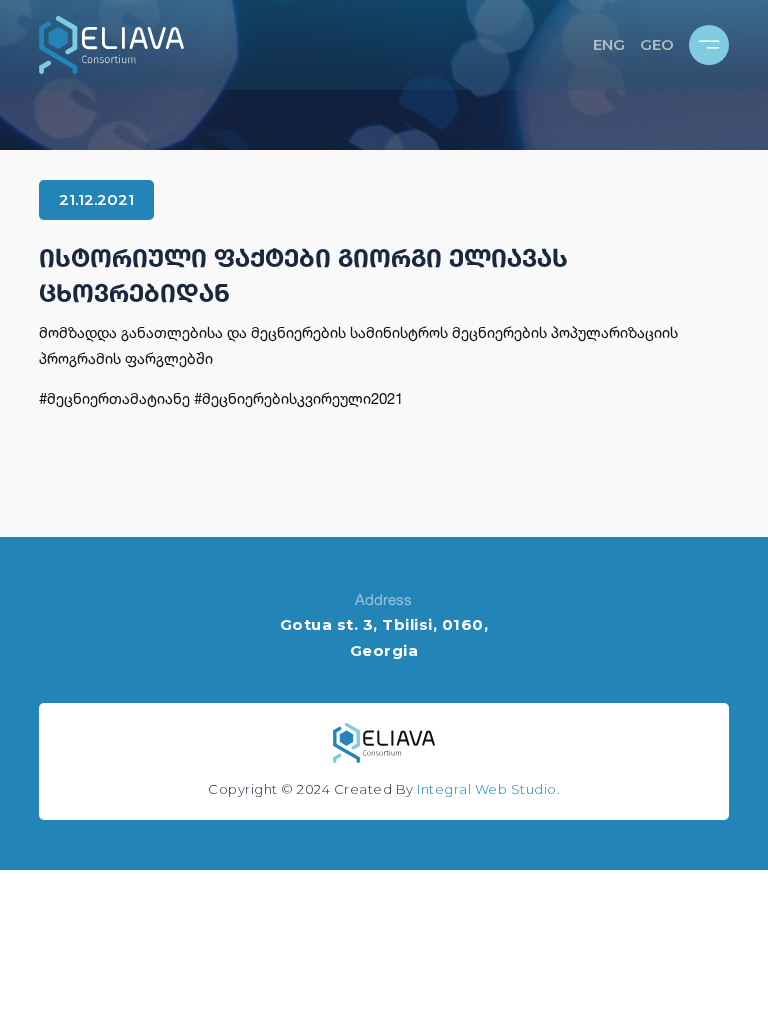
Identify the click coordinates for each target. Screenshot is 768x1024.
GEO (657, 44)
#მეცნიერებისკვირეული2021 (298, 398)
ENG (609, 44)
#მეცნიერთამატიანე (114, 398)
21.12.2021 (96, 199)
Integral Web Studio (487, 789)
